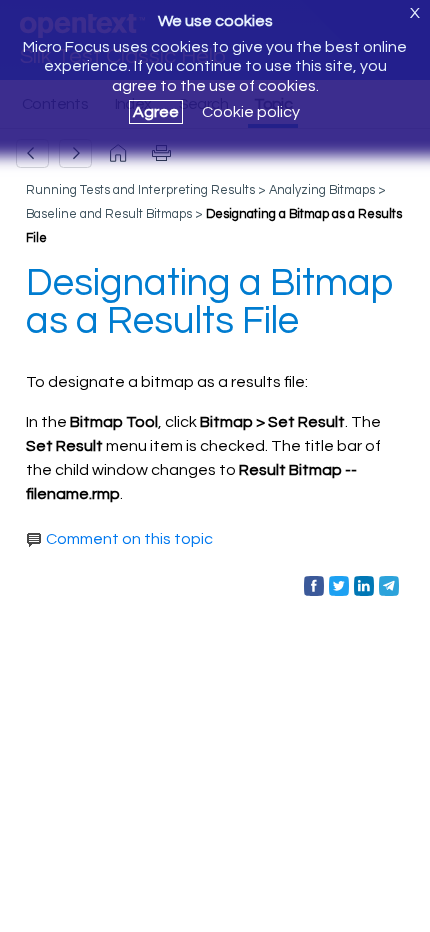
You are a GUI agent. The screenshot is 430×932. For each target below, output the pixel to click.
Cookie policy (251, 112)
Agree (156, 112)
